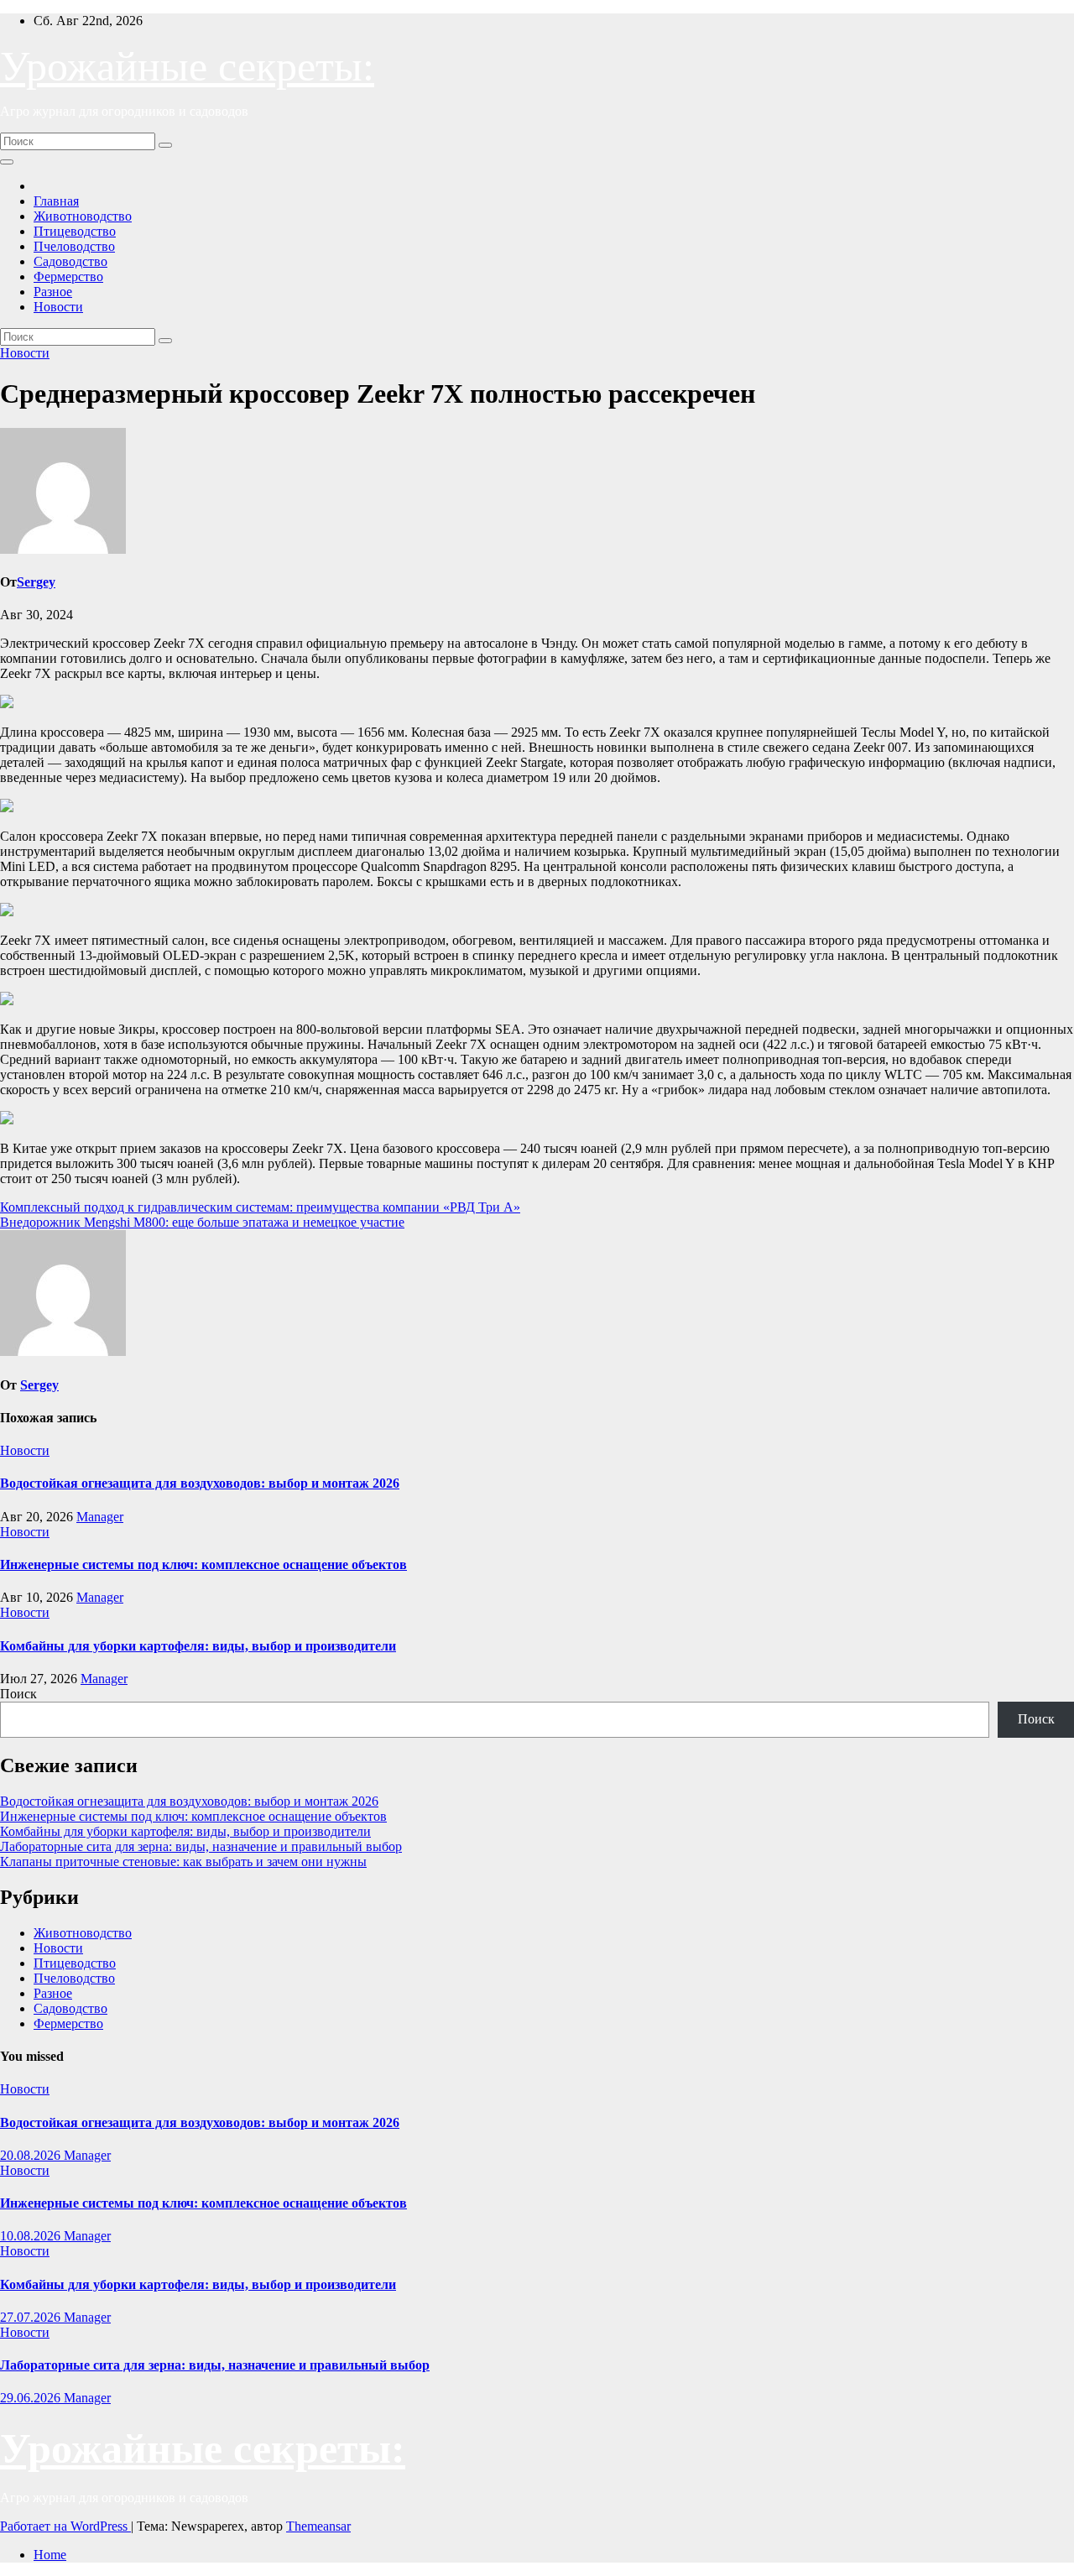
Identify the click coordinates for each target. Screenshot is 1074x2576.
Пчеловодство (74, 246)
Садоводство (70, 261)
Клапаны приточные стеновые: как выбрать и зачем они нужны (183, 1862)
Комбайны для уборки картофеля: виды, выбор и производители (198, 1646)
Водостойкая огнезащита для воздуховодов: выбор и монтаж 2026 (200, 1483)
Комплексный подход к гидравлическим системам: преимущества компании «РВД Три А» (260, 1207)
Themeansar (318, 2526)
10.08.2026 (32, 2236)
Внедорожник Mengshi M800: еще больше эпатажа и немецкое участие (202, 1222)
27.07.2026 (32, 2317)
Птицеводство (75, 231)
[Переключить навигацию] (7, 162)
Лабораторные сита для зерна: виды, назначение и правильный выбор (201, 1846)
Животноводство (83, 216)
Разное (53, 292)
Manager (100, 1517)
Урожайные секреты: (187, 66)
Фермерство (68, 276)
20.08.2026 (32, 2155)
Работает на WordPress (65, 2526)
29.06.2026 (32, 2398)
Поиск (18, 1694)
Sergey (36, 582)
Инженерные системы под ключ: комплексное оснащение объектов (203, 1564)
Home (50, 2555)
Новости (58, 307)
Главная (56, 201)
